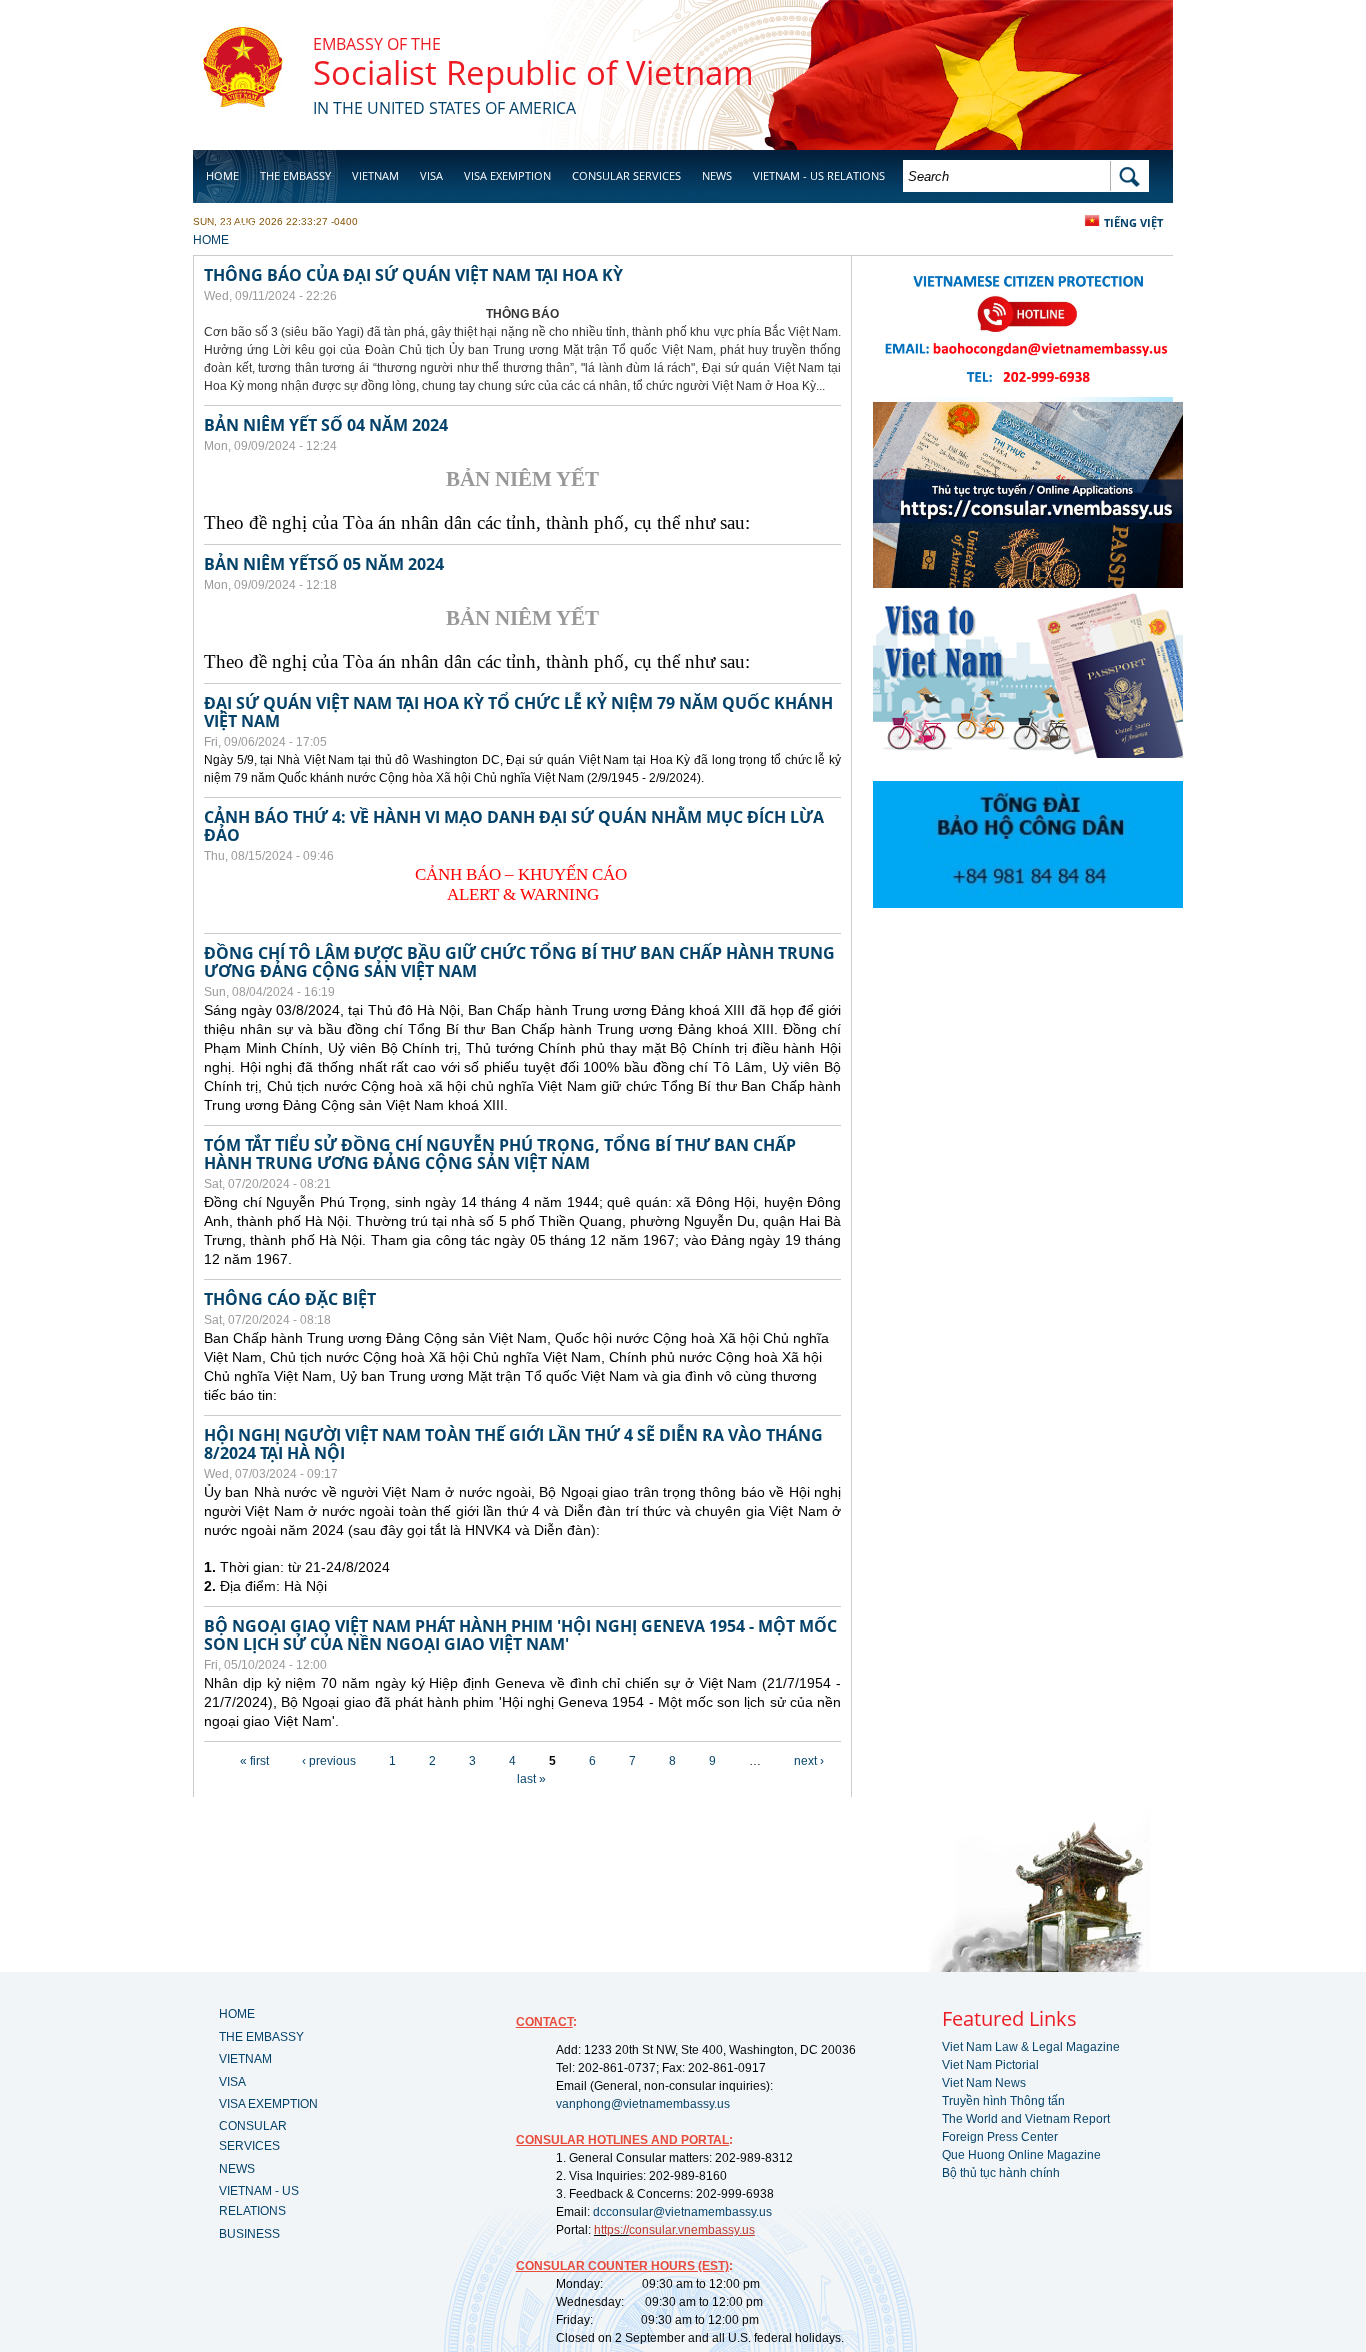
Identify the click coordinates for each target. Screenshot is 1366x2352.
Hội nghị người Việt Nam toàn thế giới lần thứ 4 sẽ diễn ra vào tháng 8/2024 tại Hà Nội (513, 1444)
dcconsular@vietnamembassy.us (682, 2212)
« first (254, 1761)
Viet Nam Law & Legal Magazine (1031, 2047)
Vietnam (375, 175)
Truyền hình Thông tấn (1003, 2101)
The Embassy (295, 175)
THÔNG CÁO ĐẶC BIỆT (290, 1299)
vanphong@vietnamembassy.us (643, 2104)
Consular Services (626, 175)
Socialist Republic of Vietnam (533, 72)
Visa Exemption (507, 175)
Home (222, 175)
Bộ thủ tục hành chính (1001, 2173)
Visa (431, 175)
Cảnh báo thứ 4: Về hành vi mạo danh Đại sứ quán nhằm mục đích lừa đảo (514, 826)
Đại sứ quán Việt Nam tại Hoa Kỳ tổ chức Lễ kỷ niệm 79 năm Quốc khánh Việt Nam (518, 712)
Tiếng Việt (1133, 222)
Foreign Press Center (1000, 2137)
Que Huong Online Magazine (1021, 2155)
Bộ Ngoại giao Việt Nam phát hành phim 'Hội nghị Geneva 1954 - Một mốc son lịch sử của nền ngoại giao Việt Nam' (520, 1635)
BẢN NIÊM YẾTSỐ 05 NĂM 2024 (324, 564)
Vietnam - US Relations (819, 175)
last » (531, 1779)
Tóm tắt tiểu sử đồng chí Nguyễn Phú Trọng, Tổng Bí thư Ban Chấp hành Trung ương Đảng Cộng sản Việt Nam (500, 1154)
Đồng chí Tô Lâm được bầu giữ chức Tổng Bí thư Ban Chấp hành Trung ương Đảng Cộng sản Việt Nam (519, 962)
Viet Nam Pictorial (990, 2065)
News (717, 175)
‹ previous (329, 1761)
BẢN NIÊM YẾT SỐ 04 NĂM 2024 (326, 425)
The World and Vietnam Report (1026, 2119)
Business (231, 226)
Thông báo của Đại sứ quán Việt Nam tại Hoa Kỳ (413, 275)
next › (809, 1761)
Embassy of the (377, 44)
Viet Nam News (984, 2083)
